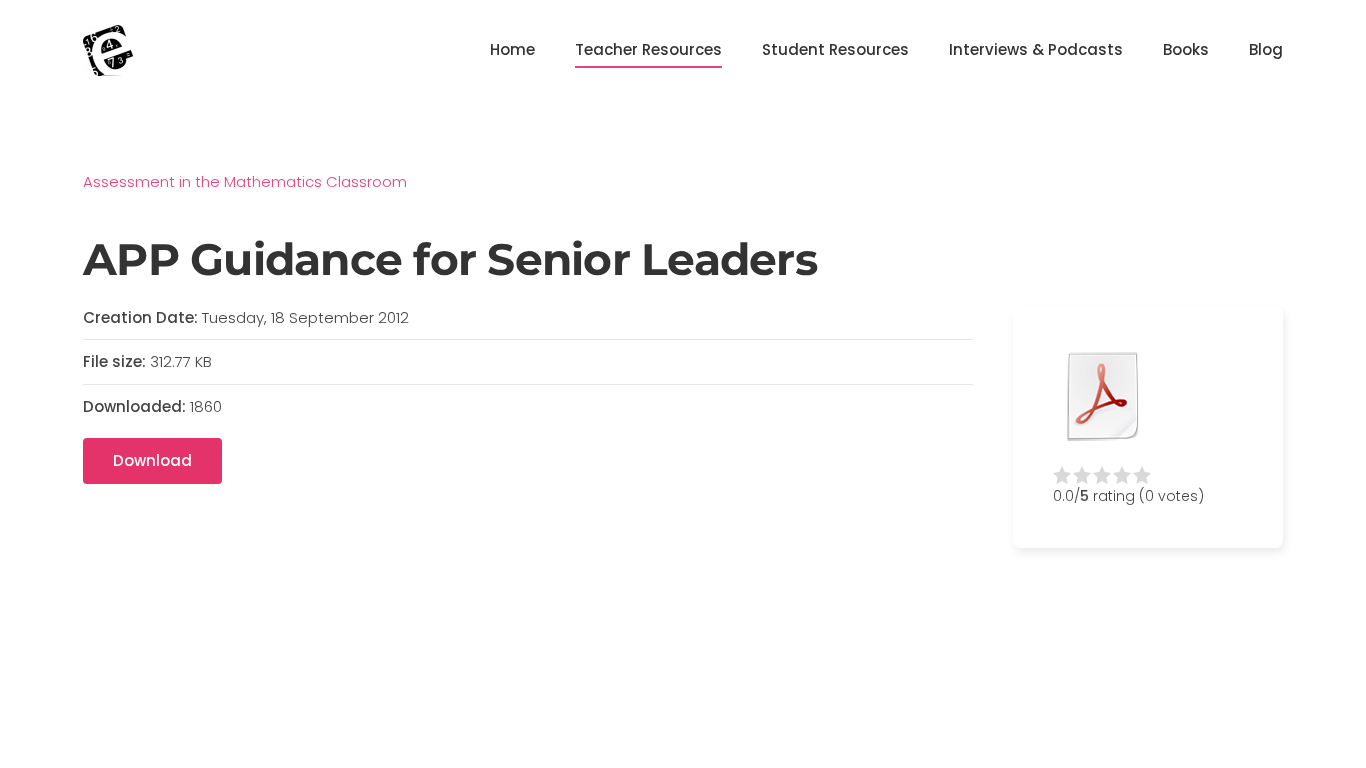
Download (152, 460)
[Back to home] (108, 50)
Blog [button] (1266, 49)
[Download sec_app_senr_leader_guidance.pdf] (1103, 396)
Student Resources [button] (835, 49)
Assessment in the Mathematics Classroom (245, 181)
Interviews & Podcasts (1036, 49)
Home (512, 49)
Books (1186, 49)
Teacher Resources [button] (648, 49)
